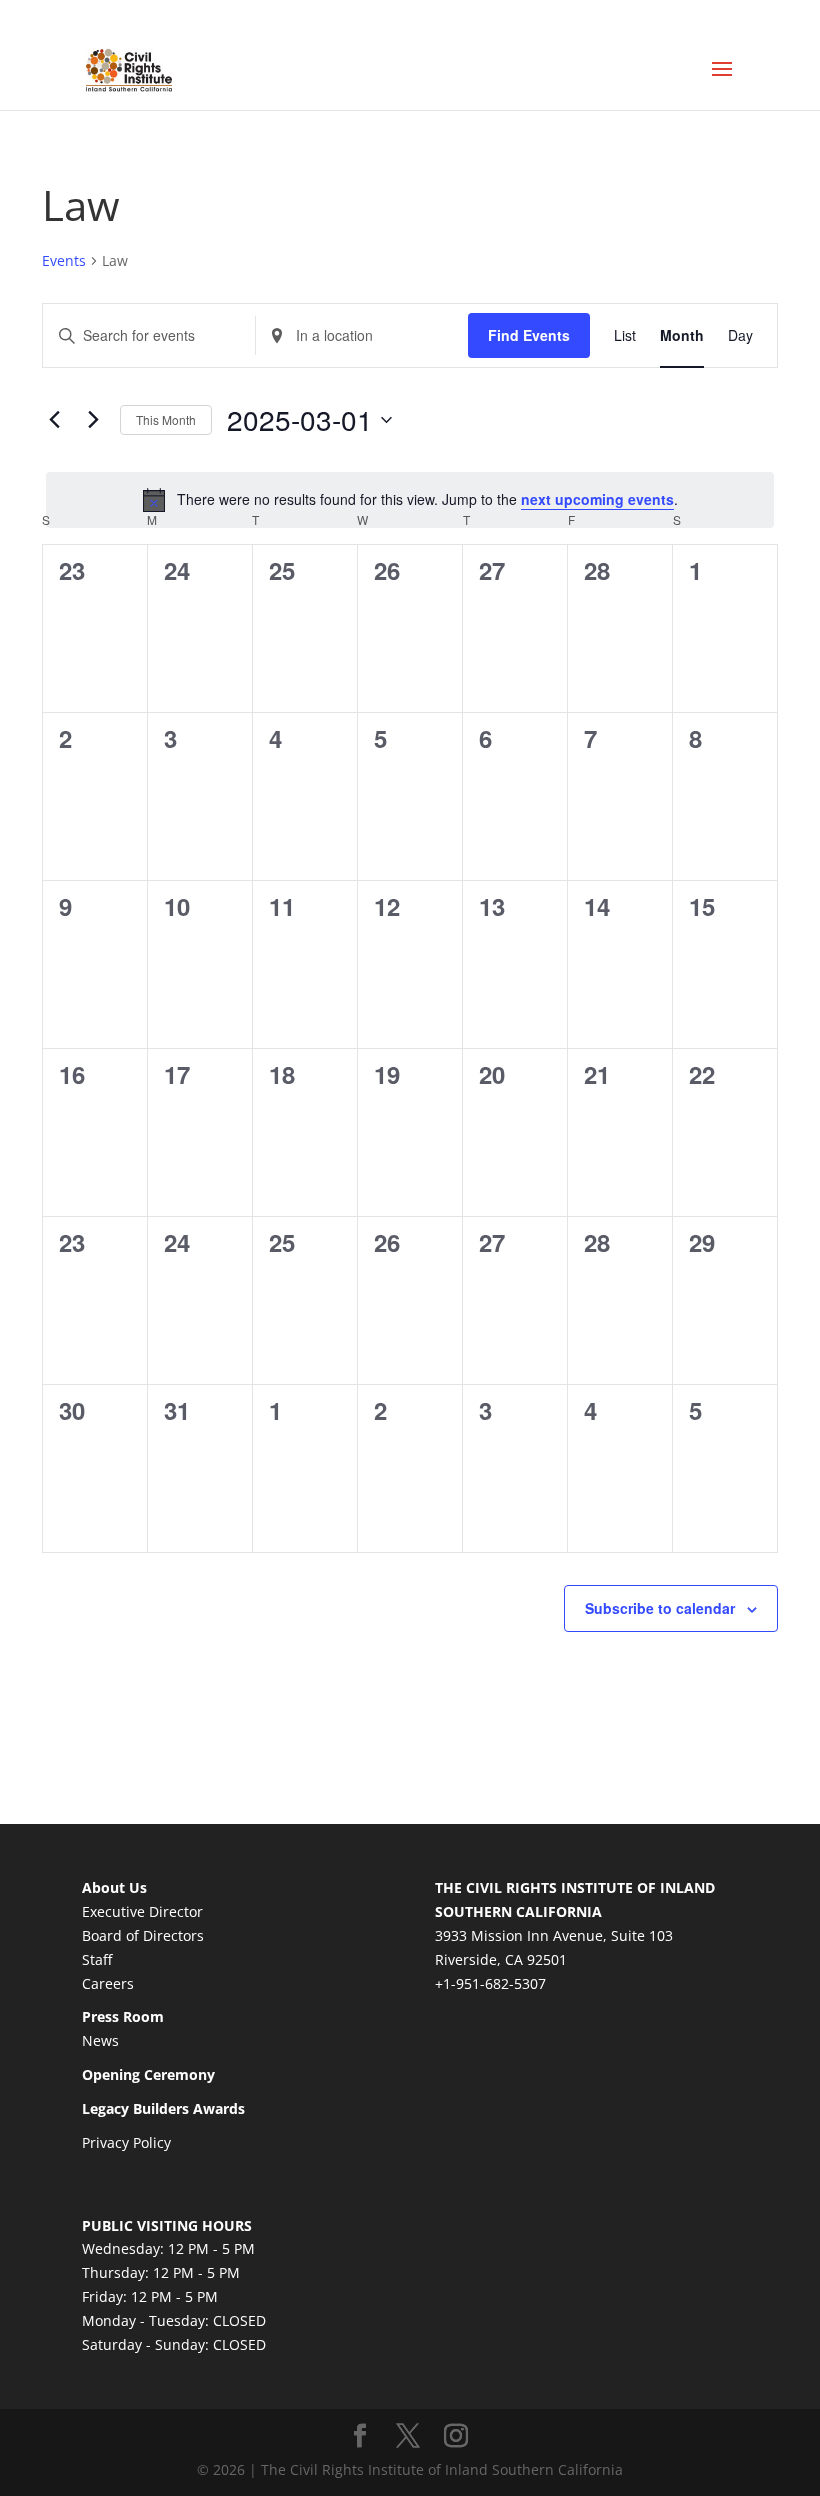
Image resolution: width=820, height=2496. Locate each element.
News (100, 2040)
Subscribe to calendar (660, 1608)
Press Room (123, 2016)
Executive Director (142, 1911)
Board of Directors (143, 1935)
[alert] (410, 500)
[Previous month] (54, 420)
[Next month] (93, 420)
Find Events (529, 335)
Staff (97, 1959)
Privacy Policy (126, 2142)
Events (64, 260)
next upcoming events (597, 499)
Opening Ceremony (148, 2074)
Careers (108, 1983)
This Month (166, 419)
